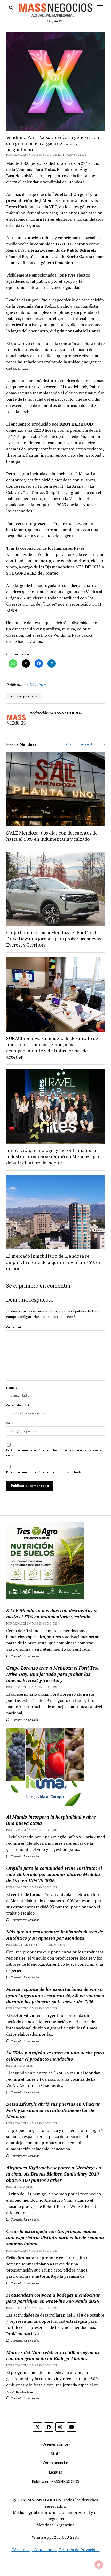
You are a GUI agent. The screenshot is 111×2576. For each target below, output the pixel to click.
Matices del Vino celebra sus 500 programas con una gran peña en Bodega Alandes (53, 2355)
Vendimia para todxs (23, 696)
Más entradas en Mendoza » (85, 744)
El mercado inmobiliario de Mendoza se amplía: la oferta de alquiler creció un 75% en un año (54, 1262)
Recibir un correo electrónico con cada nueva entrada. (44, 1472)
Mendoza (38, 685)
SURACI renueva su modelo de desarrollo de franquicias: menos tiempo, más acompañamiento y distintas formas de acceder (52, 1047)
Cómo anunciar (55, 2463)
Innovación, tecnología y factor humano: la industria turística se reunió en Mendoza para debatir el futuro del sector (54, 1156)
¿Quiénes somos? (55, 2444)
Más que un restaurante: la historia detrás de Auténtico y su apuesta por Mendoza (55, 1935)
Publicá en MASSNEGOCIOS (55, 2481)
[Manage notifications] (99, 2565)
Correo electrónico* (20, 1405)
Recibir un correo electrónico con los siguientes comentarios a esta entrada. (54, 1453)
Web (9, 1423)
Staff (56, 2453)
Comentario (14, 1327)
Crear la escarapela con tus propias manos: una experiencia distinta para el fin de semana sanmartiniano (55, 2237)
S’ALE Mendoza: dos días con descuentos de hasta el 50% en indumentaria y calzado (52, 836)
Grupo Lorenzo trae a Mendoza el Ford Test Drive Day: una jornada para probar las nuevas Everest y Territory (54, 939)
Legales (55, 2472)
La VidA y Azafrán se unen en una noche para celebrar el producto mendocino (55, 2056)
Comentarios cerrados (25, 1656)
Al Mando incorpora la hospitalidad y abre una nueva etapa (51, 1820)
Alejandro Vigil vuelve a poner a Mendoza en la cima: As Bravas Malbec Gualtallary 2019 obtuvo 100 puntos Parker (54, 2174)
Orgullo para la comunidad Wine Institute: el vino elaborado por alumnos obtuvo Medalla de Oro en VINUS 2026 (54, 1874)
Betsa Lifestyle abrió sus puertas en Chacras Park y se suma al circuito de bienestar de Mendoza (53, 2110)
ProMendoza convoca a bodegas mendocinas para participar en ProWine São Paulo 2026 (53, 2298)
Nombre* (12, 1387)
